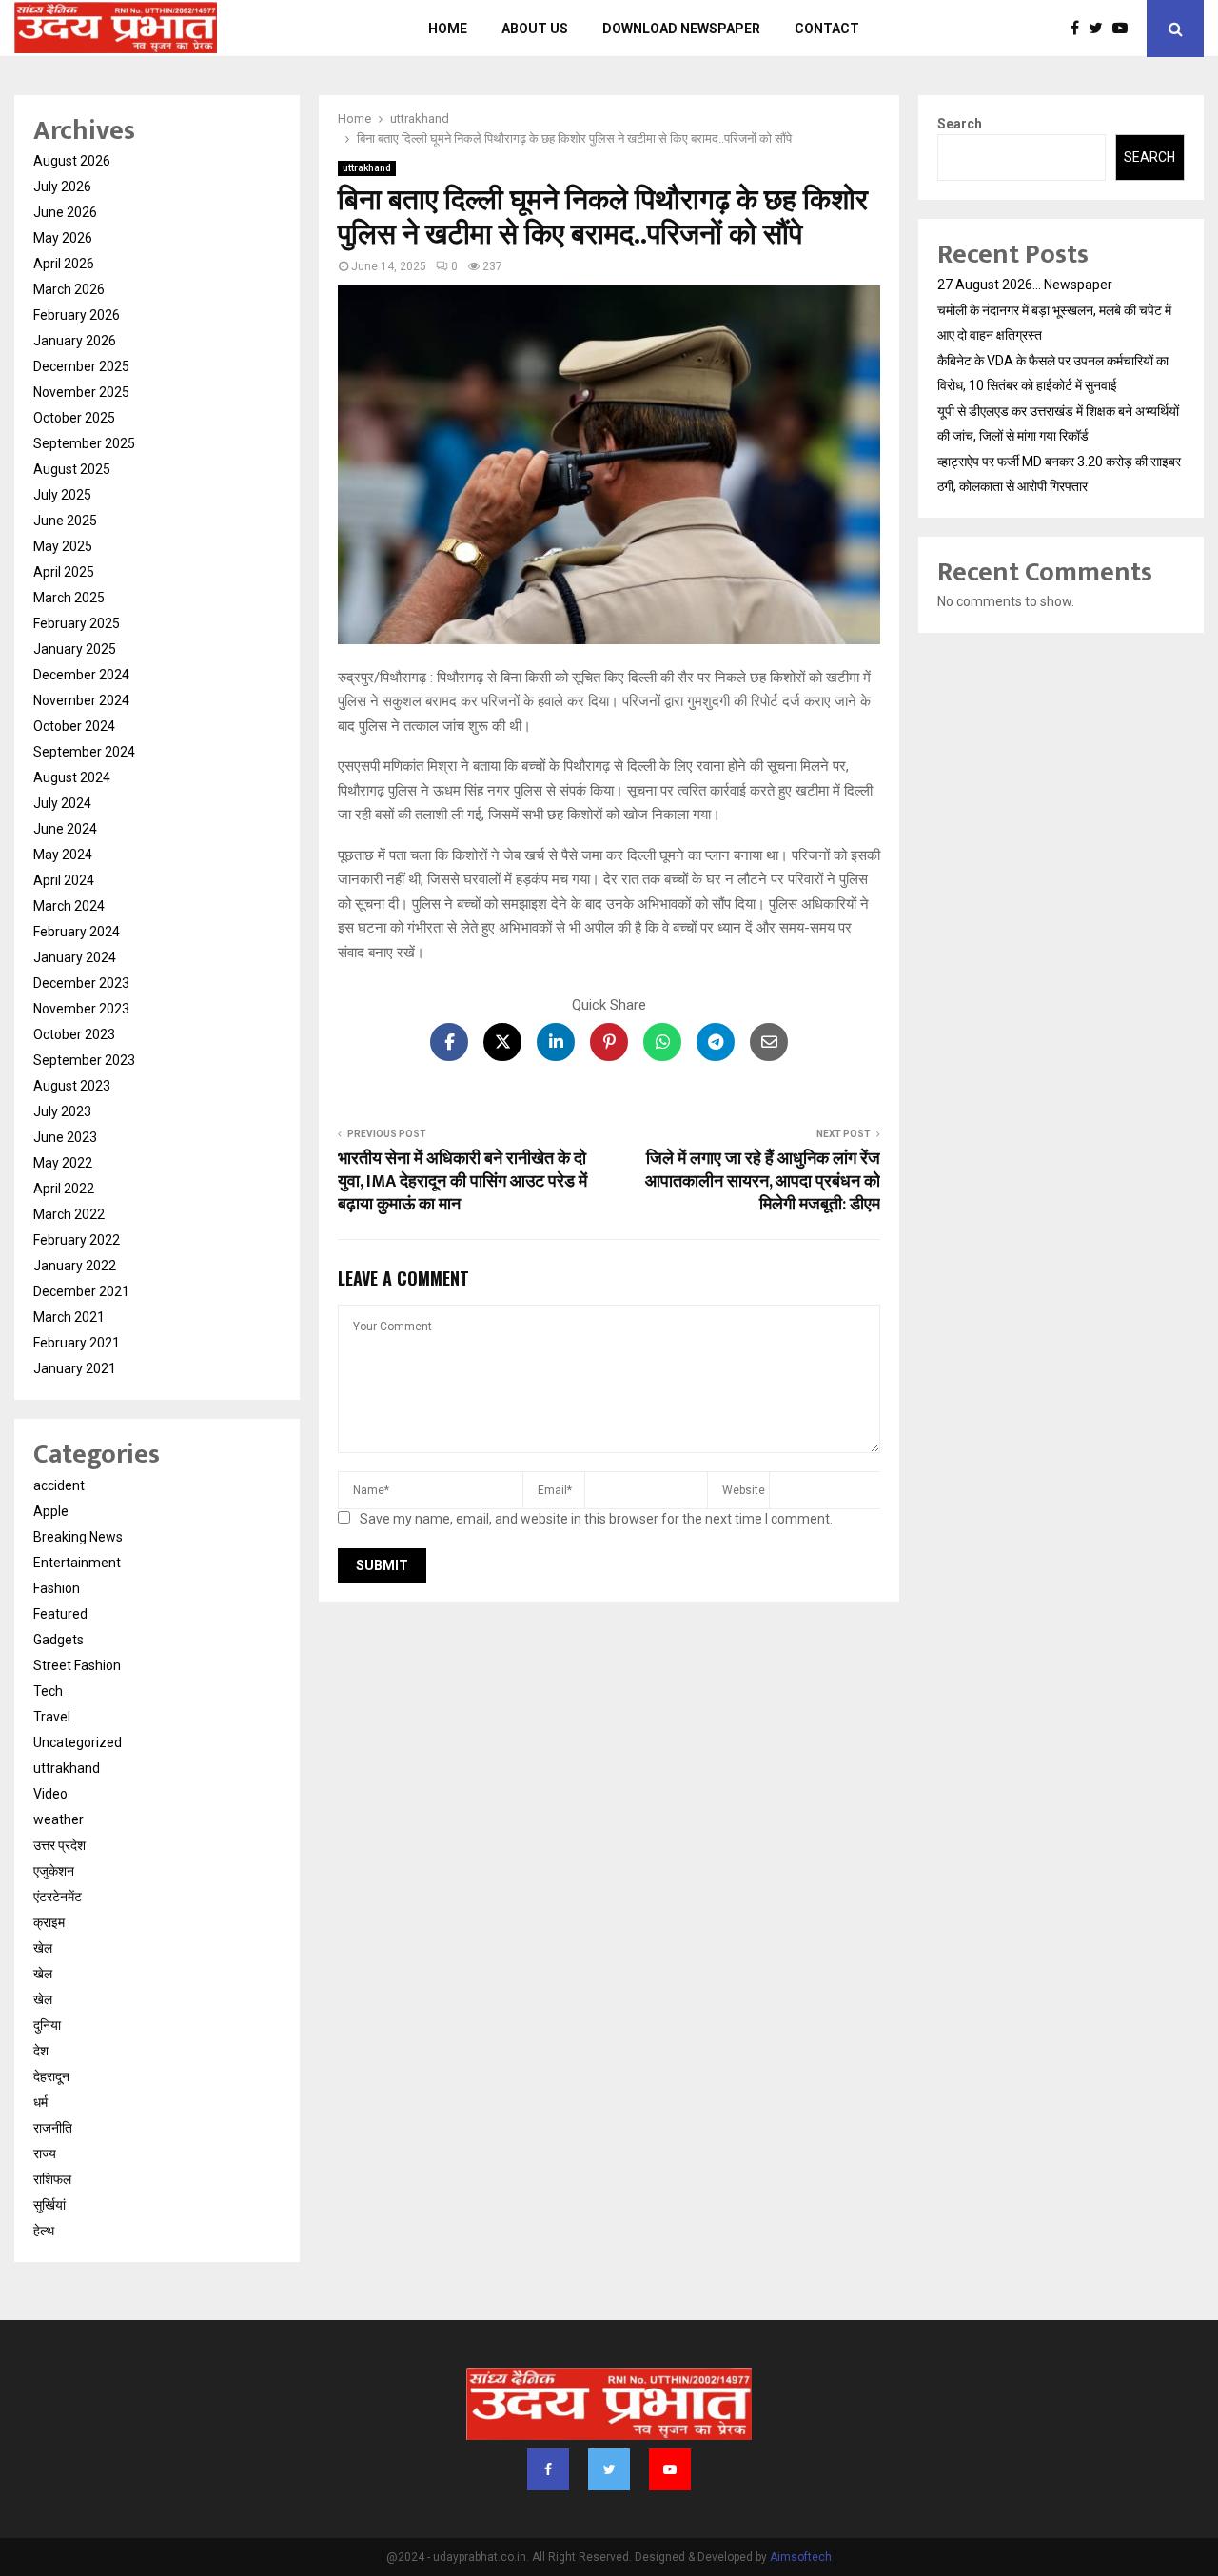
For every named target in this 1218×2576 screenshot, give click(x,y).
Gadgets (59, 1640)
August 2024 (72, 777)
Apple (51, 1511)
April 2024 (64, 880)
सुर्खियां (49, 2205)
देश (41, 2051)
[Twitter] (1100, 29)
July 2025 (62, 495)
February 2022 (77, 1240)
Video (50, 1794)
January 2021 (75, 1368)
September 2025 (84, 443)
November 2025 (81, 392)
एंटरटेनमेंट (58, 1897)
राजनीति (53, 2128)
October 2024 (74, 726)
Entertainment (77, 1563)
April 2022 (64, 1189)
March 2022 (69, 1214)
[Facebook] (1080, 29)
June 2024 (65, 829)
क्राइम (49, 1922)
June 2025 (65, 521)
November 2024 (81, 700)
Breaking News (78, 1537)
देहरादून (51, 2076)
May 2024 (63, 855)
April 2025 (64, 572)
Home (448, 29)
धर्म (40, 2102)
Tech (48, 1691)
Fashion (57, 1588)
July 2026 (62, 187)
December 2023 (81, 983)
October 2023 (74, 1034)
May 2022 (63, 1163)
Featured (60, 1614)
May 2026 (63, 238)
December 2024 (81, 675)
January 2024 (75, 957)
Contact (827, 29)
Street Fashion (77, 1665)
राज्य (45, 2153)
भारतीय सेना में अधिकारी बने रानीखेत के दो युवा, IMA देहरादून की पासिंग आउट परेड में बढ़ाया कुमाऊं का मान (462, 1182)
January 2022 (75, 1266)
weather (59, 1819)
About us (535, 29)
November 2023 (81, 1009)
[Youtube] (1125, 29)
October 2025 (74, 418)
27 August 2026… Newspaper (1025, 285)
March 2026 (69, 289)
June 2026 (65, 212)
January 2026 (75, 341)
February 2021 (77, 1343)
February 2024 (77, 932)
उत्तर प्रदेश (59, 1845)
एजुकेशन (54, 1871)
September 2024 (84, 752)
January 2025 (75, 649)
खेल (43, 1948)
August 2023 (72, 1086)
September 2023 (84, 1060)
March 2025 (69, 598)
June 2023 (65, 1137)
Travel (52, 1717)
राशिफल (52, 2179)
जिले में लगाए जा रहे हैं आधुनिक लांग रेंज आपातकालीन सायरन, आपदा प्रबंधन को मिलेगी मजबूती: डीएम (763, 1182)
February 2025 (77, 623)
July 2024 (62, 803)
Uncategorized (78, 1742)
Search (960, 124)
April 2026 (64, 264)
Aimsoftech (801, 2557)
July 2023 (62, 1111)
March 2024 (69, 906)
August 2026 (72, 161)
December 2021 (81, 1291)
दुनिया (47, 2025)
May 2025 (63, 546)
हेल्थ (44, 2231)
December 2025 (81, 366)
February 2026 (77, 315)
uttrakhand (367, 168)
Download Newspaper (681, 29)
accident (59, 1485)
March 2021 (69, 1317)
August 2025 (72, 469)
